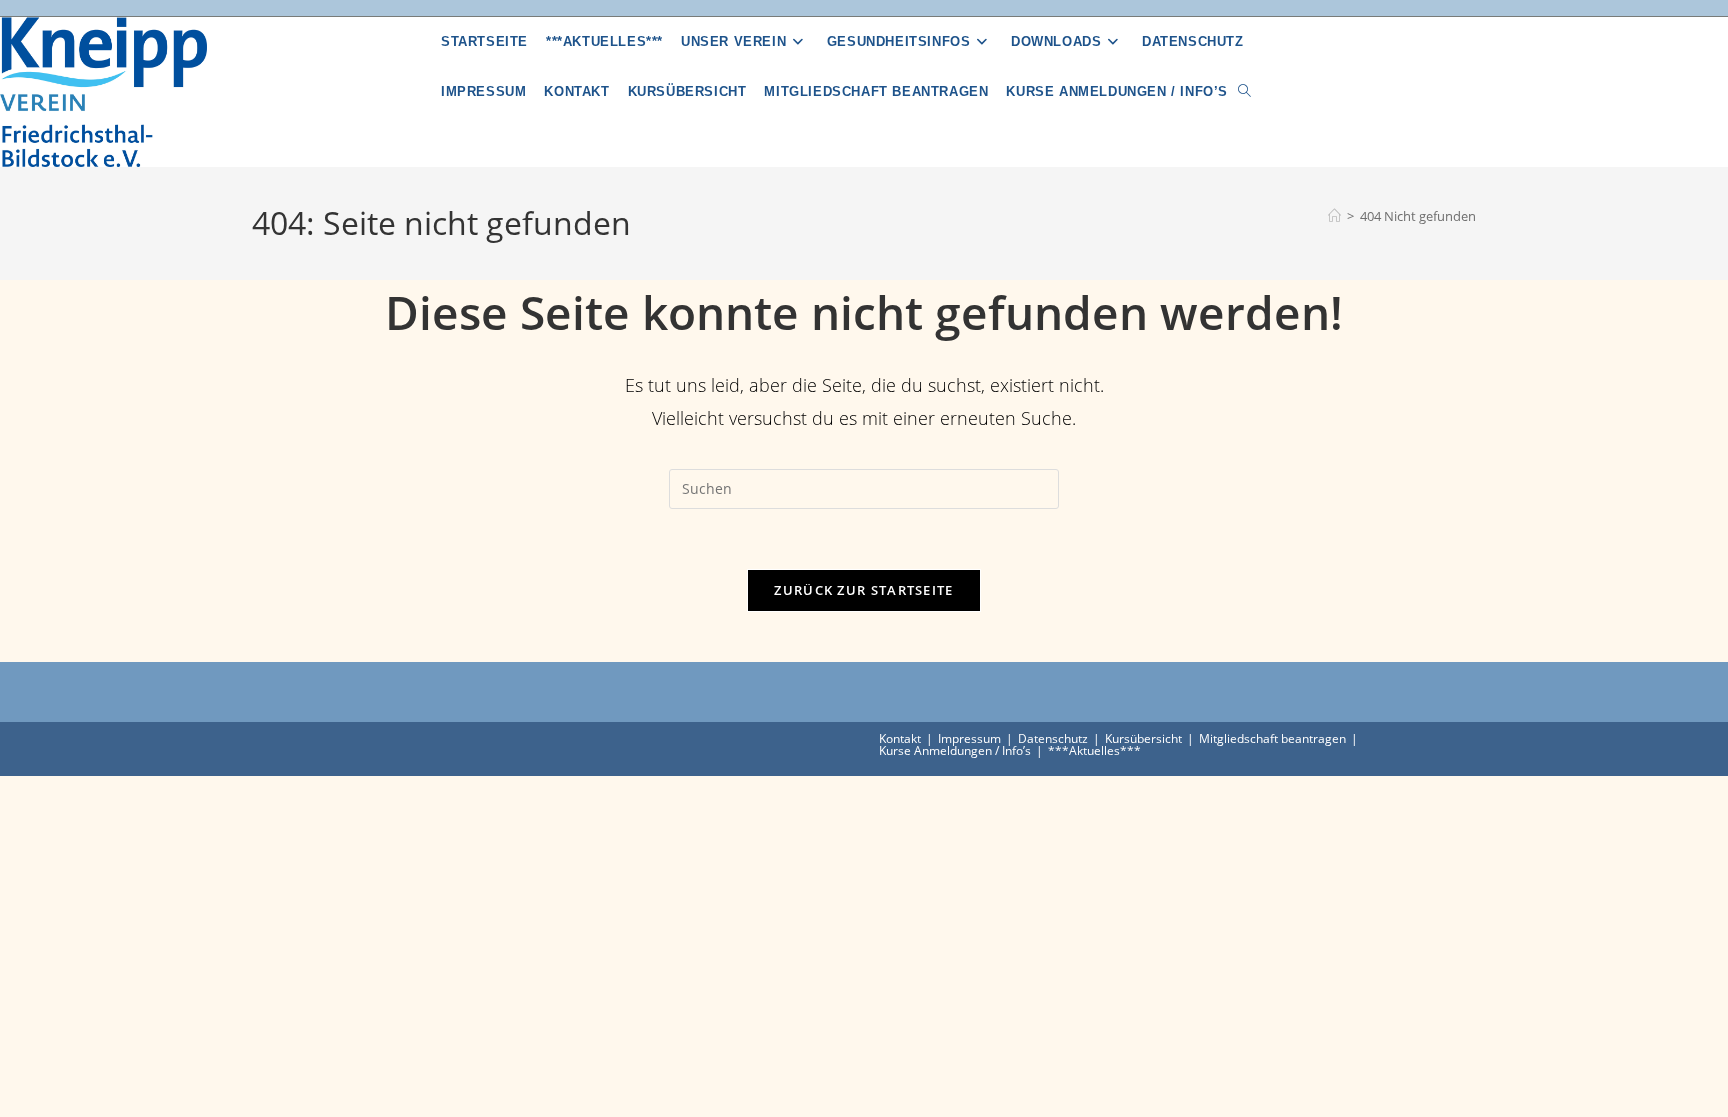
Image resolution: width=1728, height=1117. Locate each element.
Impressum (969, 738)
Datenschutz (1053, 738)
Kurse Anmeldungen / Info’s (955, 750)
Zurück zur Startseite (863, 590)
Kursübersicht (1143, 738)
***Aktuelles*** (1094, 750)
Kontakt (900, 738)
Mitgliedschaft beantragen (1272, 738)
